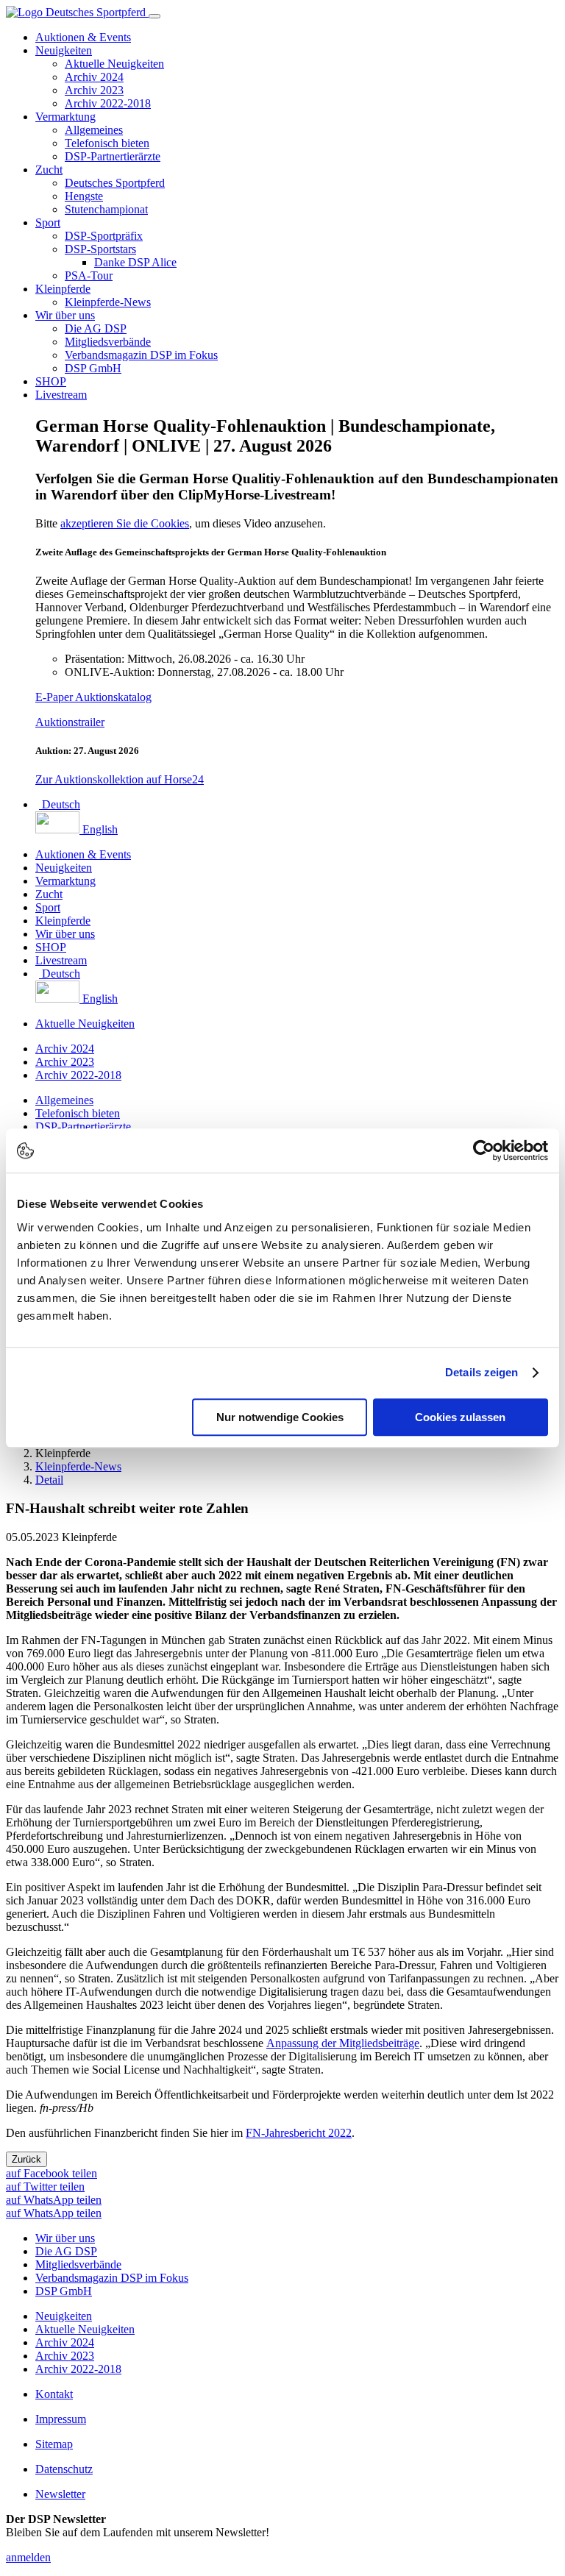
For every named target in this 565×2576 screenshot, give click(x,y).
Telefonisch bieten (107, 143)
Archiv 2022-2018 (108, 103)
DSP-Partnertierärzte (113, 156)
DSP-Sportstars (100, 249)
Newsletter (60, 2494)
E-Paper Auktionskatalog (93, 697)
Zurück (26, 2159)
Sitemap (54, 2444)
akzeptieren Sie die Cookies (125, 523)
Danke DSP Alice (135, 262)
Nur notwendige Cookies (280, 1417)
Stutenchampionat (106, 209)
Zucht (49, 170)
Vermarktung (65, 117)
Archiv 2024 (94, 77)
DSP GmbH (93, 368)
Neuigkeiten (64, 50)
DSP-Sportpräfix (104, 236)
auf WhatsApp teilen (54, 2200)
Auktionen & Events (83, 37)
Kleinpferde (63, 289)
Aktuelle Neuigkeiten (114, 64)
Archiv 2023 (94, 90)
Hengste (84, 196)
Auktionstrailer (70, 722)
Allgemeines (94, 130)
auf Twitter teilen (45, 2187)
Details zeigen (482, 1372)
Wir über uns (65, 315)
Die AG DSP (96, 328)
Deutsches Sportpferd (115, 183)
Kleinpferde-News (108, 302)
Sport (48, 223)
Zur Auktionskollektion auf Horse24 (120, 779)
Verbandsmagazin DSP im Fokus (141, 355)
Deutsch (60, 804)
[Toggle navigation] (154, 16)
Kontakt (54, 2394)
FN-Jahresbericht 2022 (299, 2133)
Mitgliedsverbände (108, 342)
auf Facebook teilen (51, 2173)
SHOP (51, 381)
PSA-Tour (89, 275)
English (99, 829)
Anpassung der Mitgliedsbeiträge (343, 2043)
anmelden (28, 2557)
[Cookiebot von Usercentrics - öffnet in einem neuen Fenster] (484, 1150)
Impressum (61, 2419)
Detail (49, 1480)
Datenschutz (64, 2469)
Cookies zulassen (460, 1417)
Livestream (61, 395)
